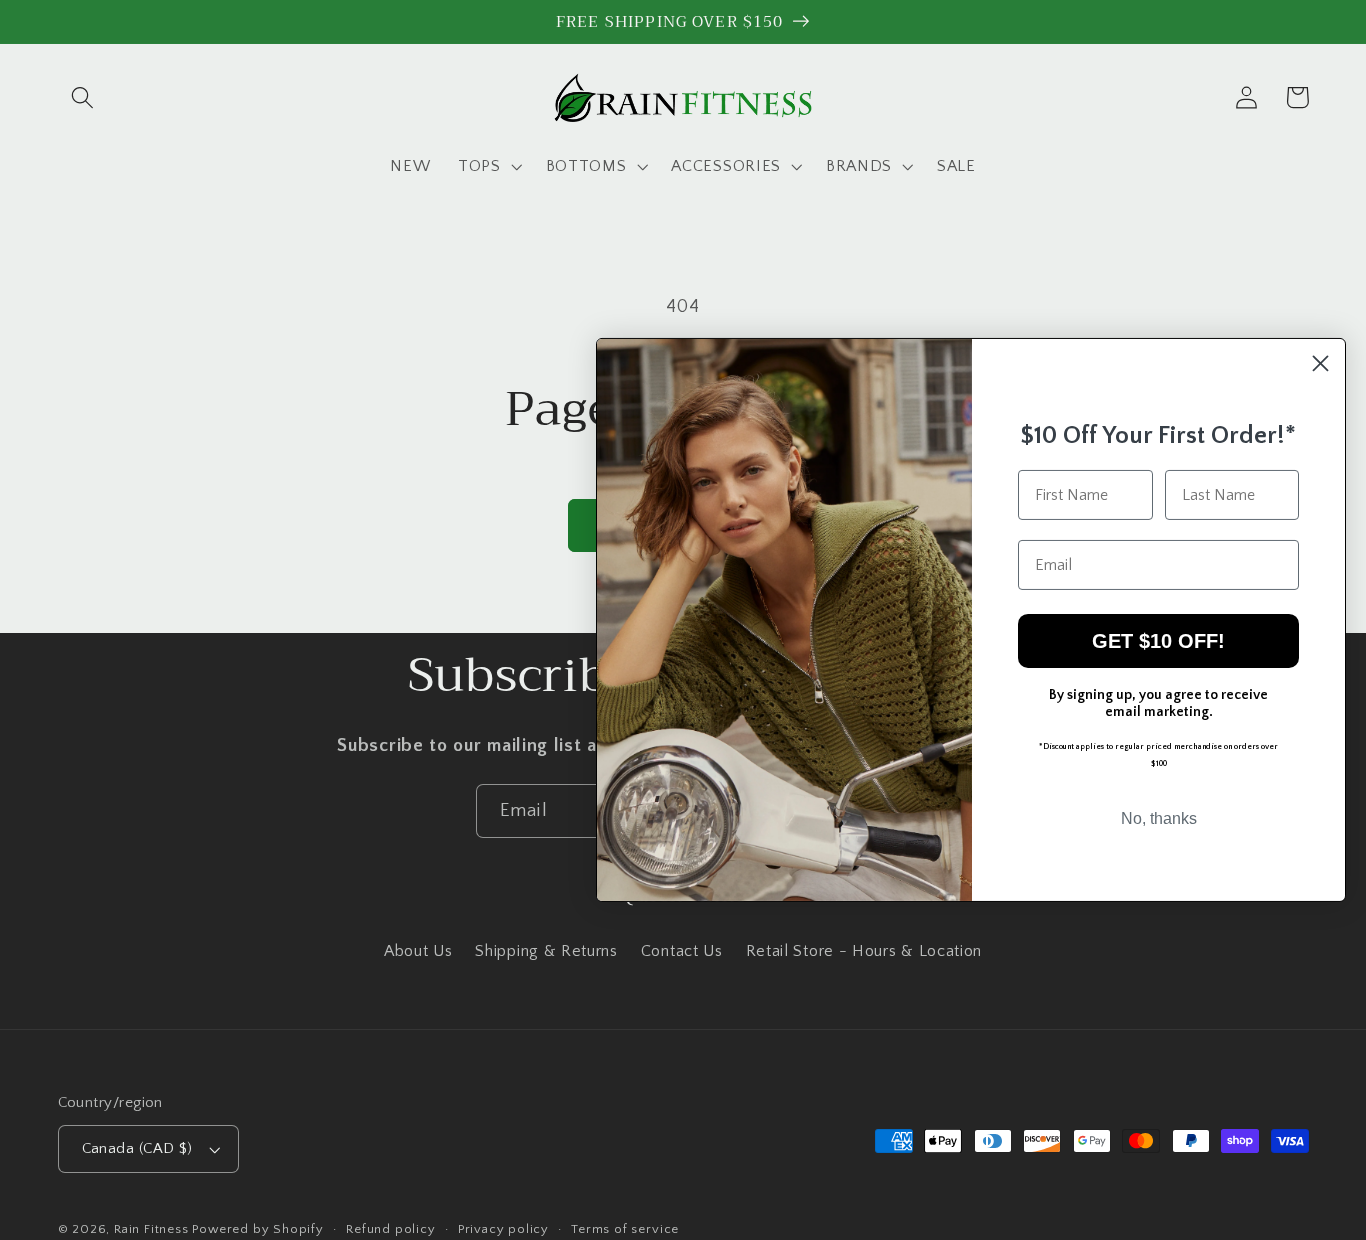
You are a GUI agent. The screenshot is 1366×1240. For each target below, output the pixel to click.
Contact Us (682, 951)
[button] (83, 97)
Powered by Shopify (258, 1229)
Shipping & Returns (546, 951)
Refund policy (390, 1229)
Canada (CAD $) (137, 1148)
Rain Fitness (153, 1229)
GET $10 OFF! (1158, 641)
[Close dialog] (1320, 363)
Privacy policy (503, 1229)
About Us (418, 951)
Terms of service (625, 1229)
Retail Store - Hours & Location (864, 951)
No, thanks (1159, 818)
